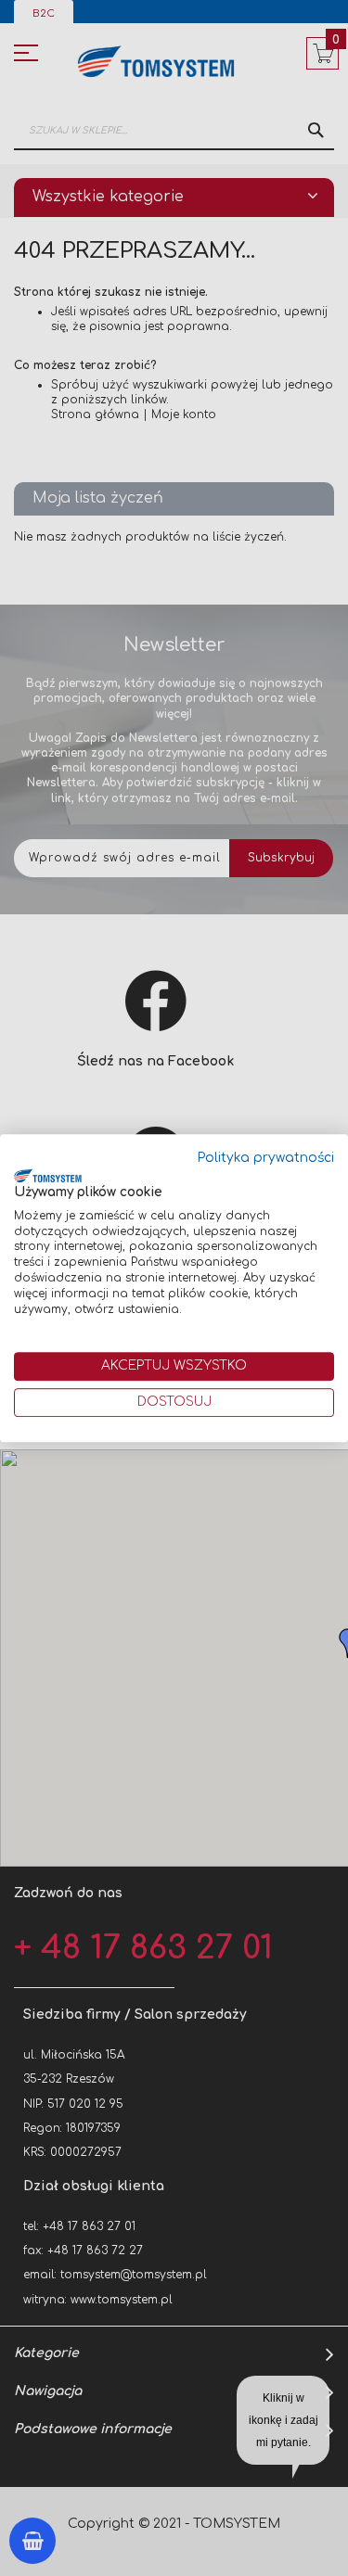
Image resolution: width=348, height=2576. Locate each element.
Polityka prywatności (266, 1158)
